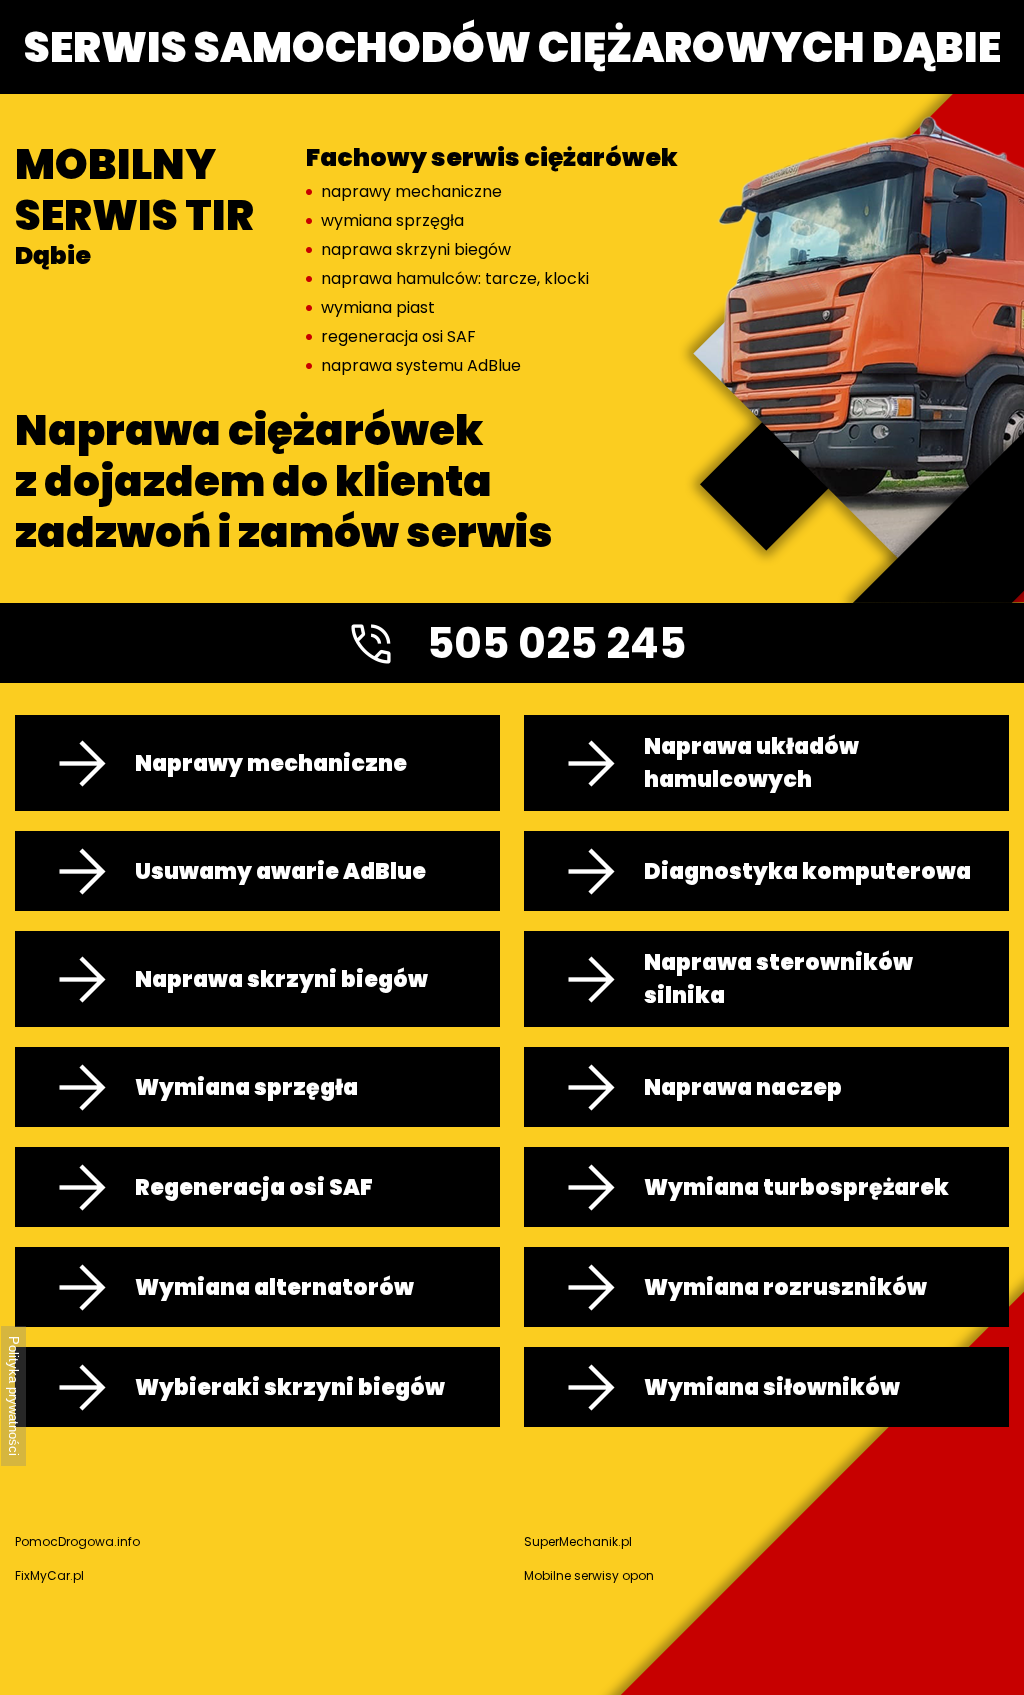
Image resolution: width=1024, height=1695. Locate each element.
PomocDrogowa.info (77, 1541)
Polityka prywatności (13, 1396)
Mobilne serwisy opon (589, 1575)
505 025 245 (556, 643)
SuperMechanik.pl (578, 1541)
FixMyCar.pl (49, 1575)
